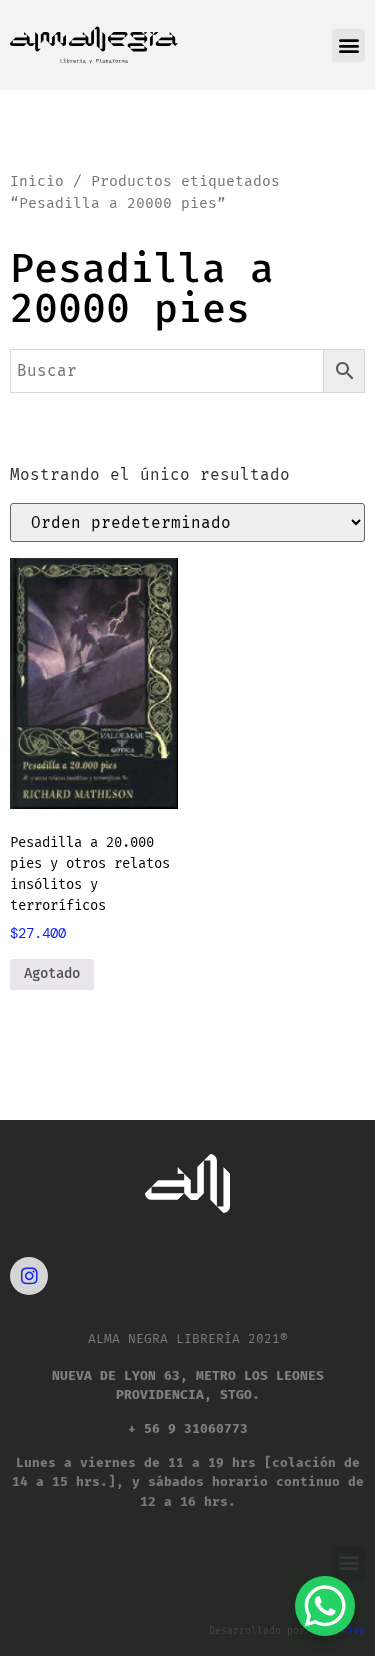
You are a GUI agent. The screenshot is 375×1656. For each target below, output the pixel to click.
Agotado (52, 973)
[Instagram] (29, 1276)
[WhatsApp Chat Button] (325, 1606)
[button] (348, 45)
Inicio (37, 181)
